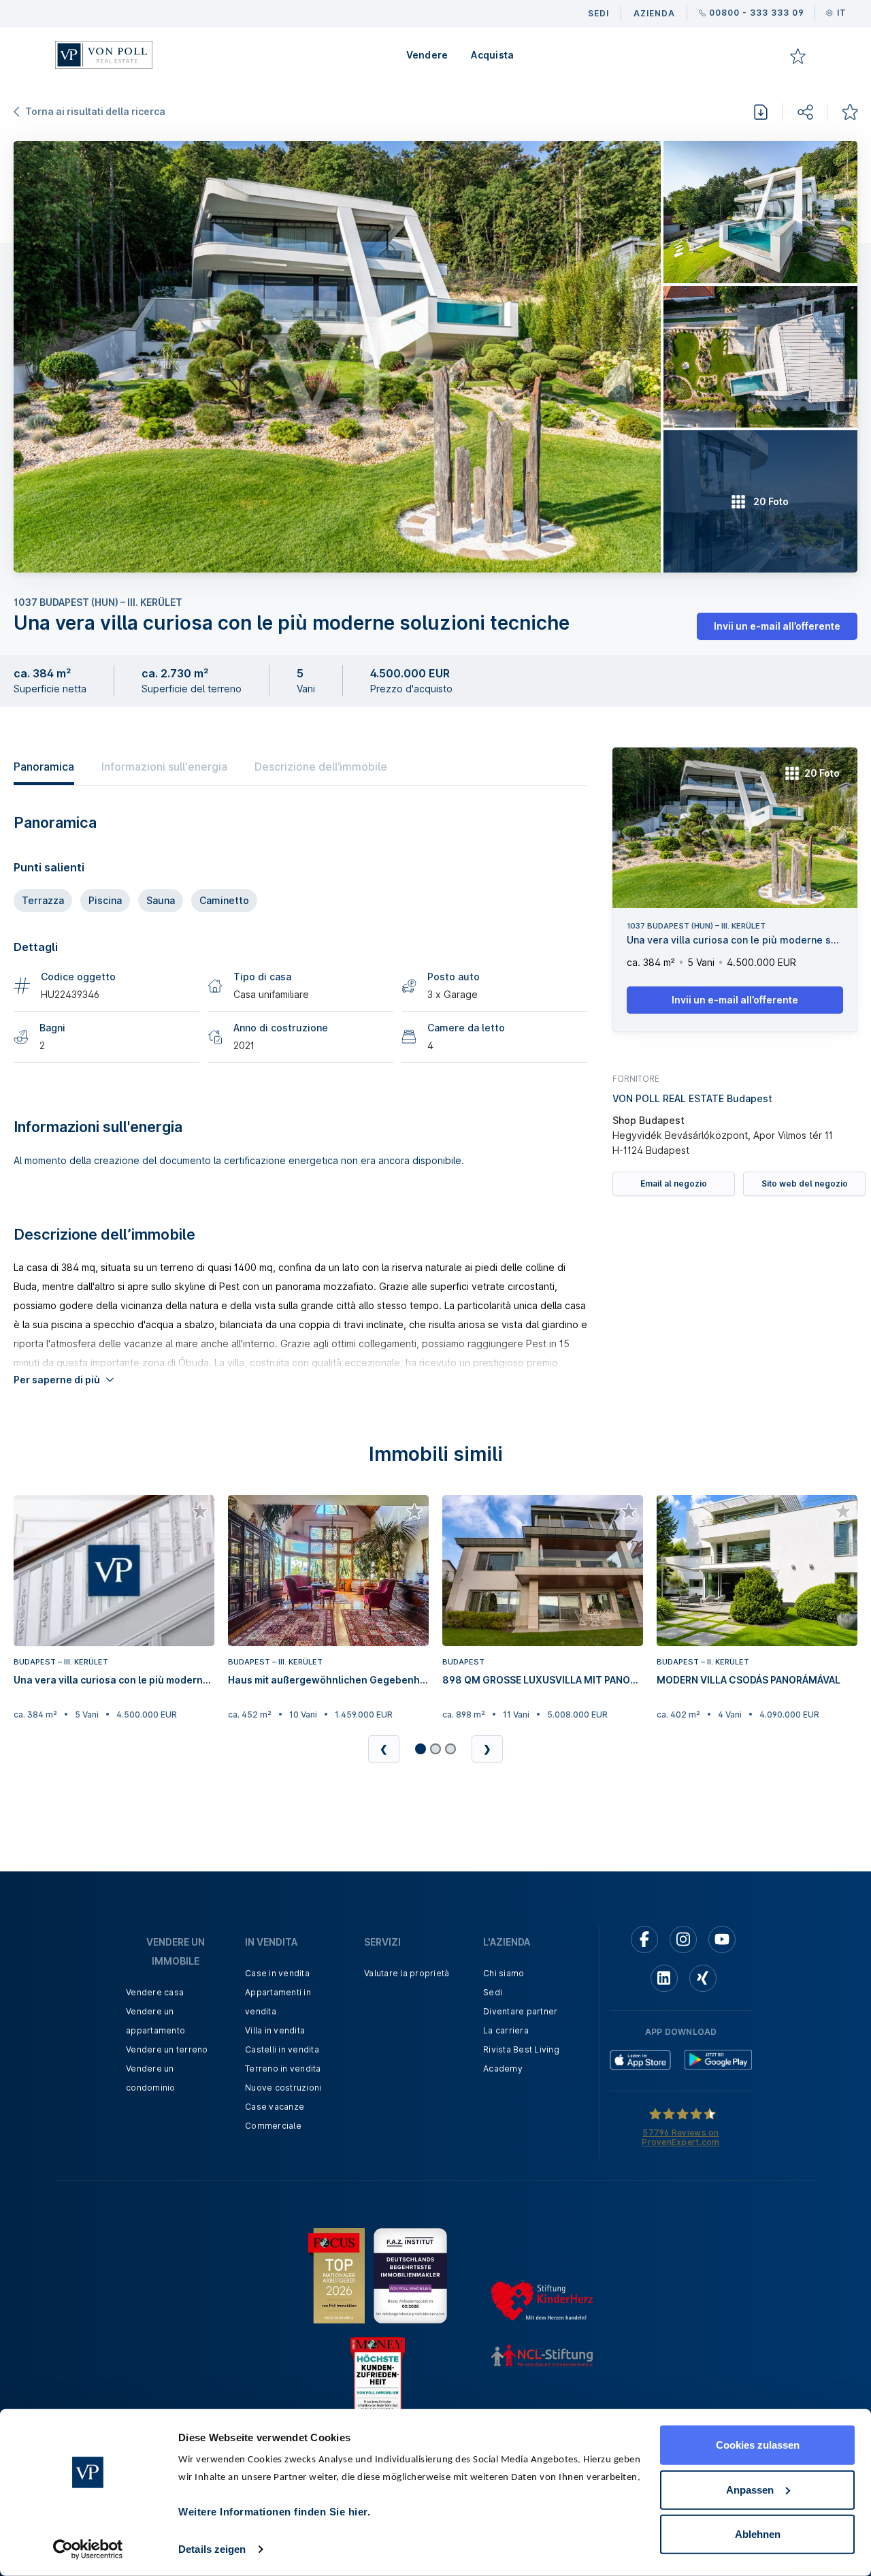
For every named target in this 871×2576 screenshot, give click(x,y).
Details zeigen (212, 2549)
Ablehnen (758, 2534)
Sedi (493, 1992)
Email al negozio (674, 1184)
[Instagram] (683, 1939)
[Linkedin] (664, 1978)
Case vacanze (275, 2107)
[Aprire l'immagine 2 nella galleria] (760, 212)
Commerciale (273, 2126)
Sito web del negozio (805, 1184)
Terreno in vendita (283, 2068)
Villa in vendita (275, 2030)
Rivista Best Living (521, 2049)
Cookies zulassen (758, 2445)
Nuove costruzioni (283, 2088)
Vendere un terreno (167, 2049)
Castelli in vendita (282, 2049)
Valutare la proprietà (407, 1973)
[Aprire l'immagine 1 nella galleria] (337, 357)
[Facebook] (644, 1939)
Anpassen (750, 2489)
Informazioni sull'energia (164, 767)
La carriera (506, 2030)
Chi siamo (504, 1973)
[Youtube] (722, 1939)
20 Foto (822, 773)
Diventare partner (520, 2011)
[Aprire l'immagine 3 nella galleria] (760, 357)
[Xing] (703, 1978)
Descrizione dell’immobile (321, 767)
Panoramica (44, 767)
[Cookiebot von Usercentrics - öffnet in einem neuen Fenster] (88, 2549)
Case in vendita (277, 1973)
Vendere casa (155, 1992)
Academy (503, 2068)
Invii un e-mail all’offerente (777, 626)
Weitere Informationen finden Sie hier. (274, 2512)
